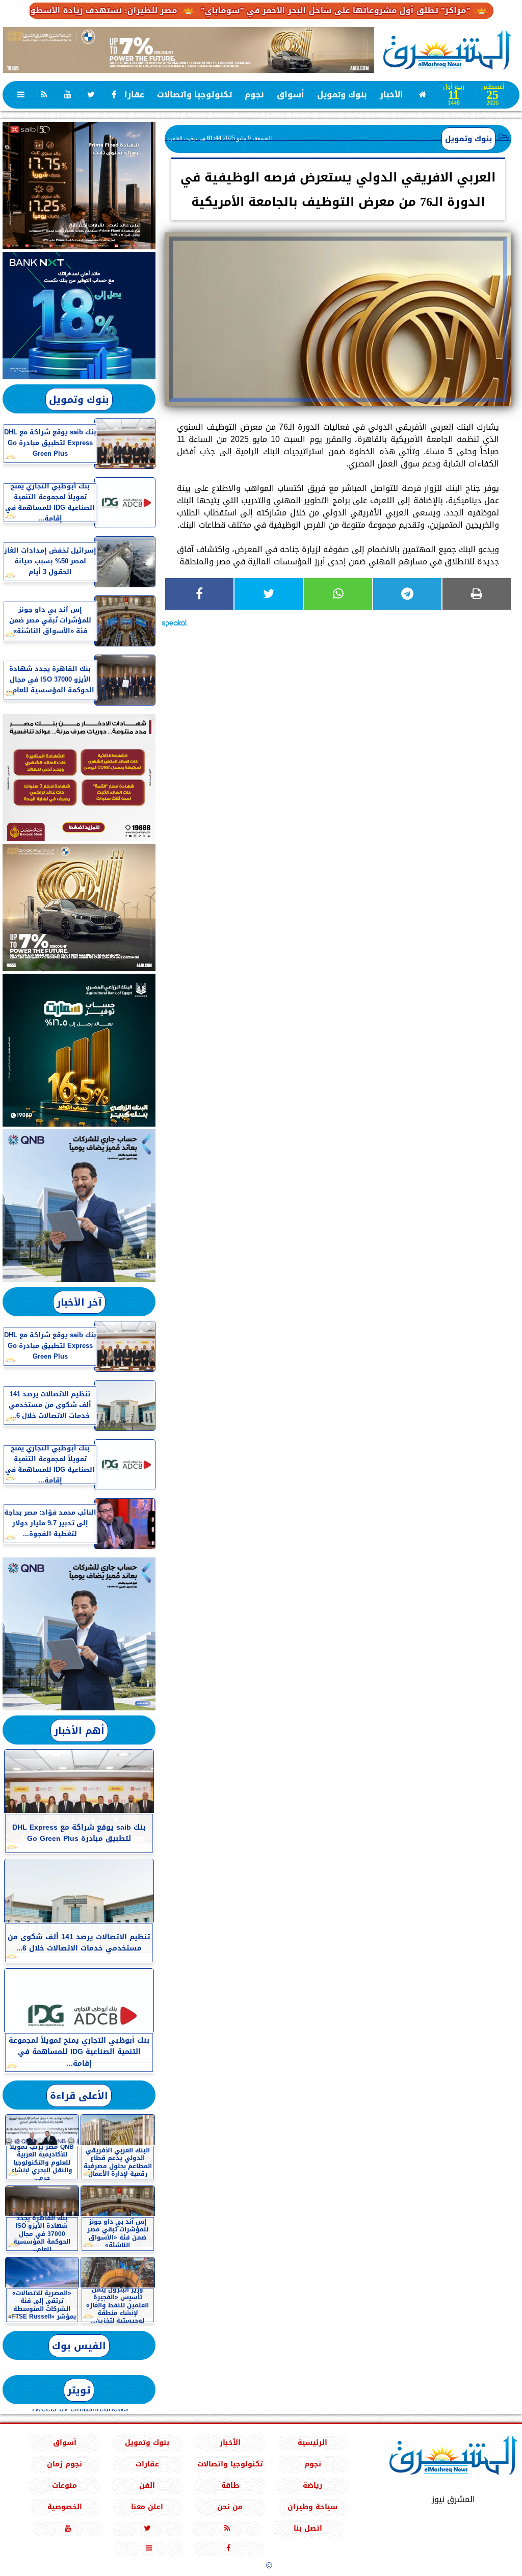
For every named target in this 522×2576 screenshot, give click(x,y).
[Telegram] (407, 594)
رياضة (312, 2486)
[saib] (79, 186)
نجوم (254, 95)
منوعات (64, 2486)
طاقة (230, 2486)
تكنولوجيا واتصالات (194, 95)
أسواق (291, 95)
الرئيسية (312, 2443)
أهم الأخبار (79, 1731)
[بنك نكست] (79, 316)
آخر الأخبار (79, 1302)
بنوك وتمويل (342, 95)
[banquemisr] (79, 777)
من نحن (230, 2507)
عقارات (131, 95)
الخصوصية (65, 2507)
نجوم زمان (64, 2464)
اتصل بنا (308, 2528)
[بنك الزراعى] (79, 1050)
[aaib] (189, 50)
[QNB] (79, 1206)
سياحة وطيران (312, 2507)
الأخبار (391, 95)
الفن (147, 2486)
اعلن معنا (147, 2507)
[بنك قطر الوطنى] (79, 1634)
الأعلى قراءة (79, 2096)
